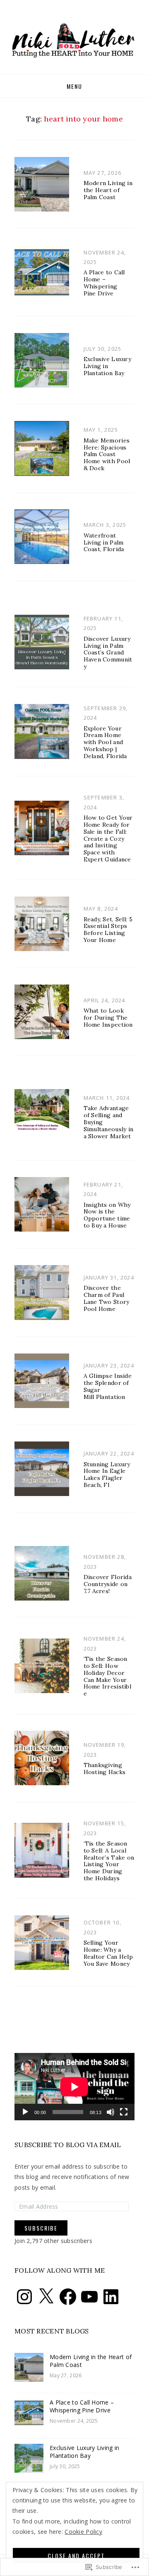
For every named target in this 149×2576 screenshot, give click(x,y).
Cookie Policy (83, 2532)
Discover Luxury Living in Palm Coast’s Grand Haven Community (108, 653)
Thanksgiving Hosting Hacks (105, 1768)
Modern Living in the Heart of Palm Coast (108, 190)
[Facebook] (68, 2297)
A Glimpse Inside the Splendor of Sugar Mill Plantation (108, 1386)
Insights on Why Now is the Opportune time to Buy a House (107, 1215)
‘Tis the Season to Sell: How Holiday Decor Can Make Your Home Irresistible (107, 1676)
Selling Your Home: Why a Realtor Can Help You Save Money (108, 1953)
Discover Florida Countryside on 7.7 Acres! (108, 1584)
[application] (74, 2087)
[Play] (25, 2112)
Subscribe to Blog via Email (68, 2145)
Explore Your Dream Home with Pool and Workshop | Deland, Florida (105, 742)
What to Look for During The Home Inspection (108, 1018)
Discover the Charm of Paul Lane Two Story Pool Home (107, 1298)
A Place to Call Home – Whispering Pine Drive (104, 283)
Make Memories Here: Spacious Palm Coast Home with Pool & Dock (107, 454)
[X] (46, 2297)
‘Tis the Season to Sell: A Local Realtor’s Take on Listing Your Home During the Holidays (109, 1861)
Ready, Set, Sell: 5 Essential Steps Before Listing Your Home (108, 930)
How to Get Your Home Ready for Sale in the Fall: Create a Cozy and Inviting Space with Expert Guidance (108, 838)
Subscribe (41, 2228)
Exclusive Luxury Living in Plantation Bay (107, 366)
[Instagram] (24, 2297)
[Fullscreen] (124, 2112)
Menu (74, 86)
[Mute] (111, 2112)
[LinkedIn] (111, 2297)
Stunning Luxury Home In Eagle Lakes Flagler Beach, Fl (107, 1475)
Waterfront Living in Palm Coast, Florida (104, 542)
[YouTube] (89, 2297)
